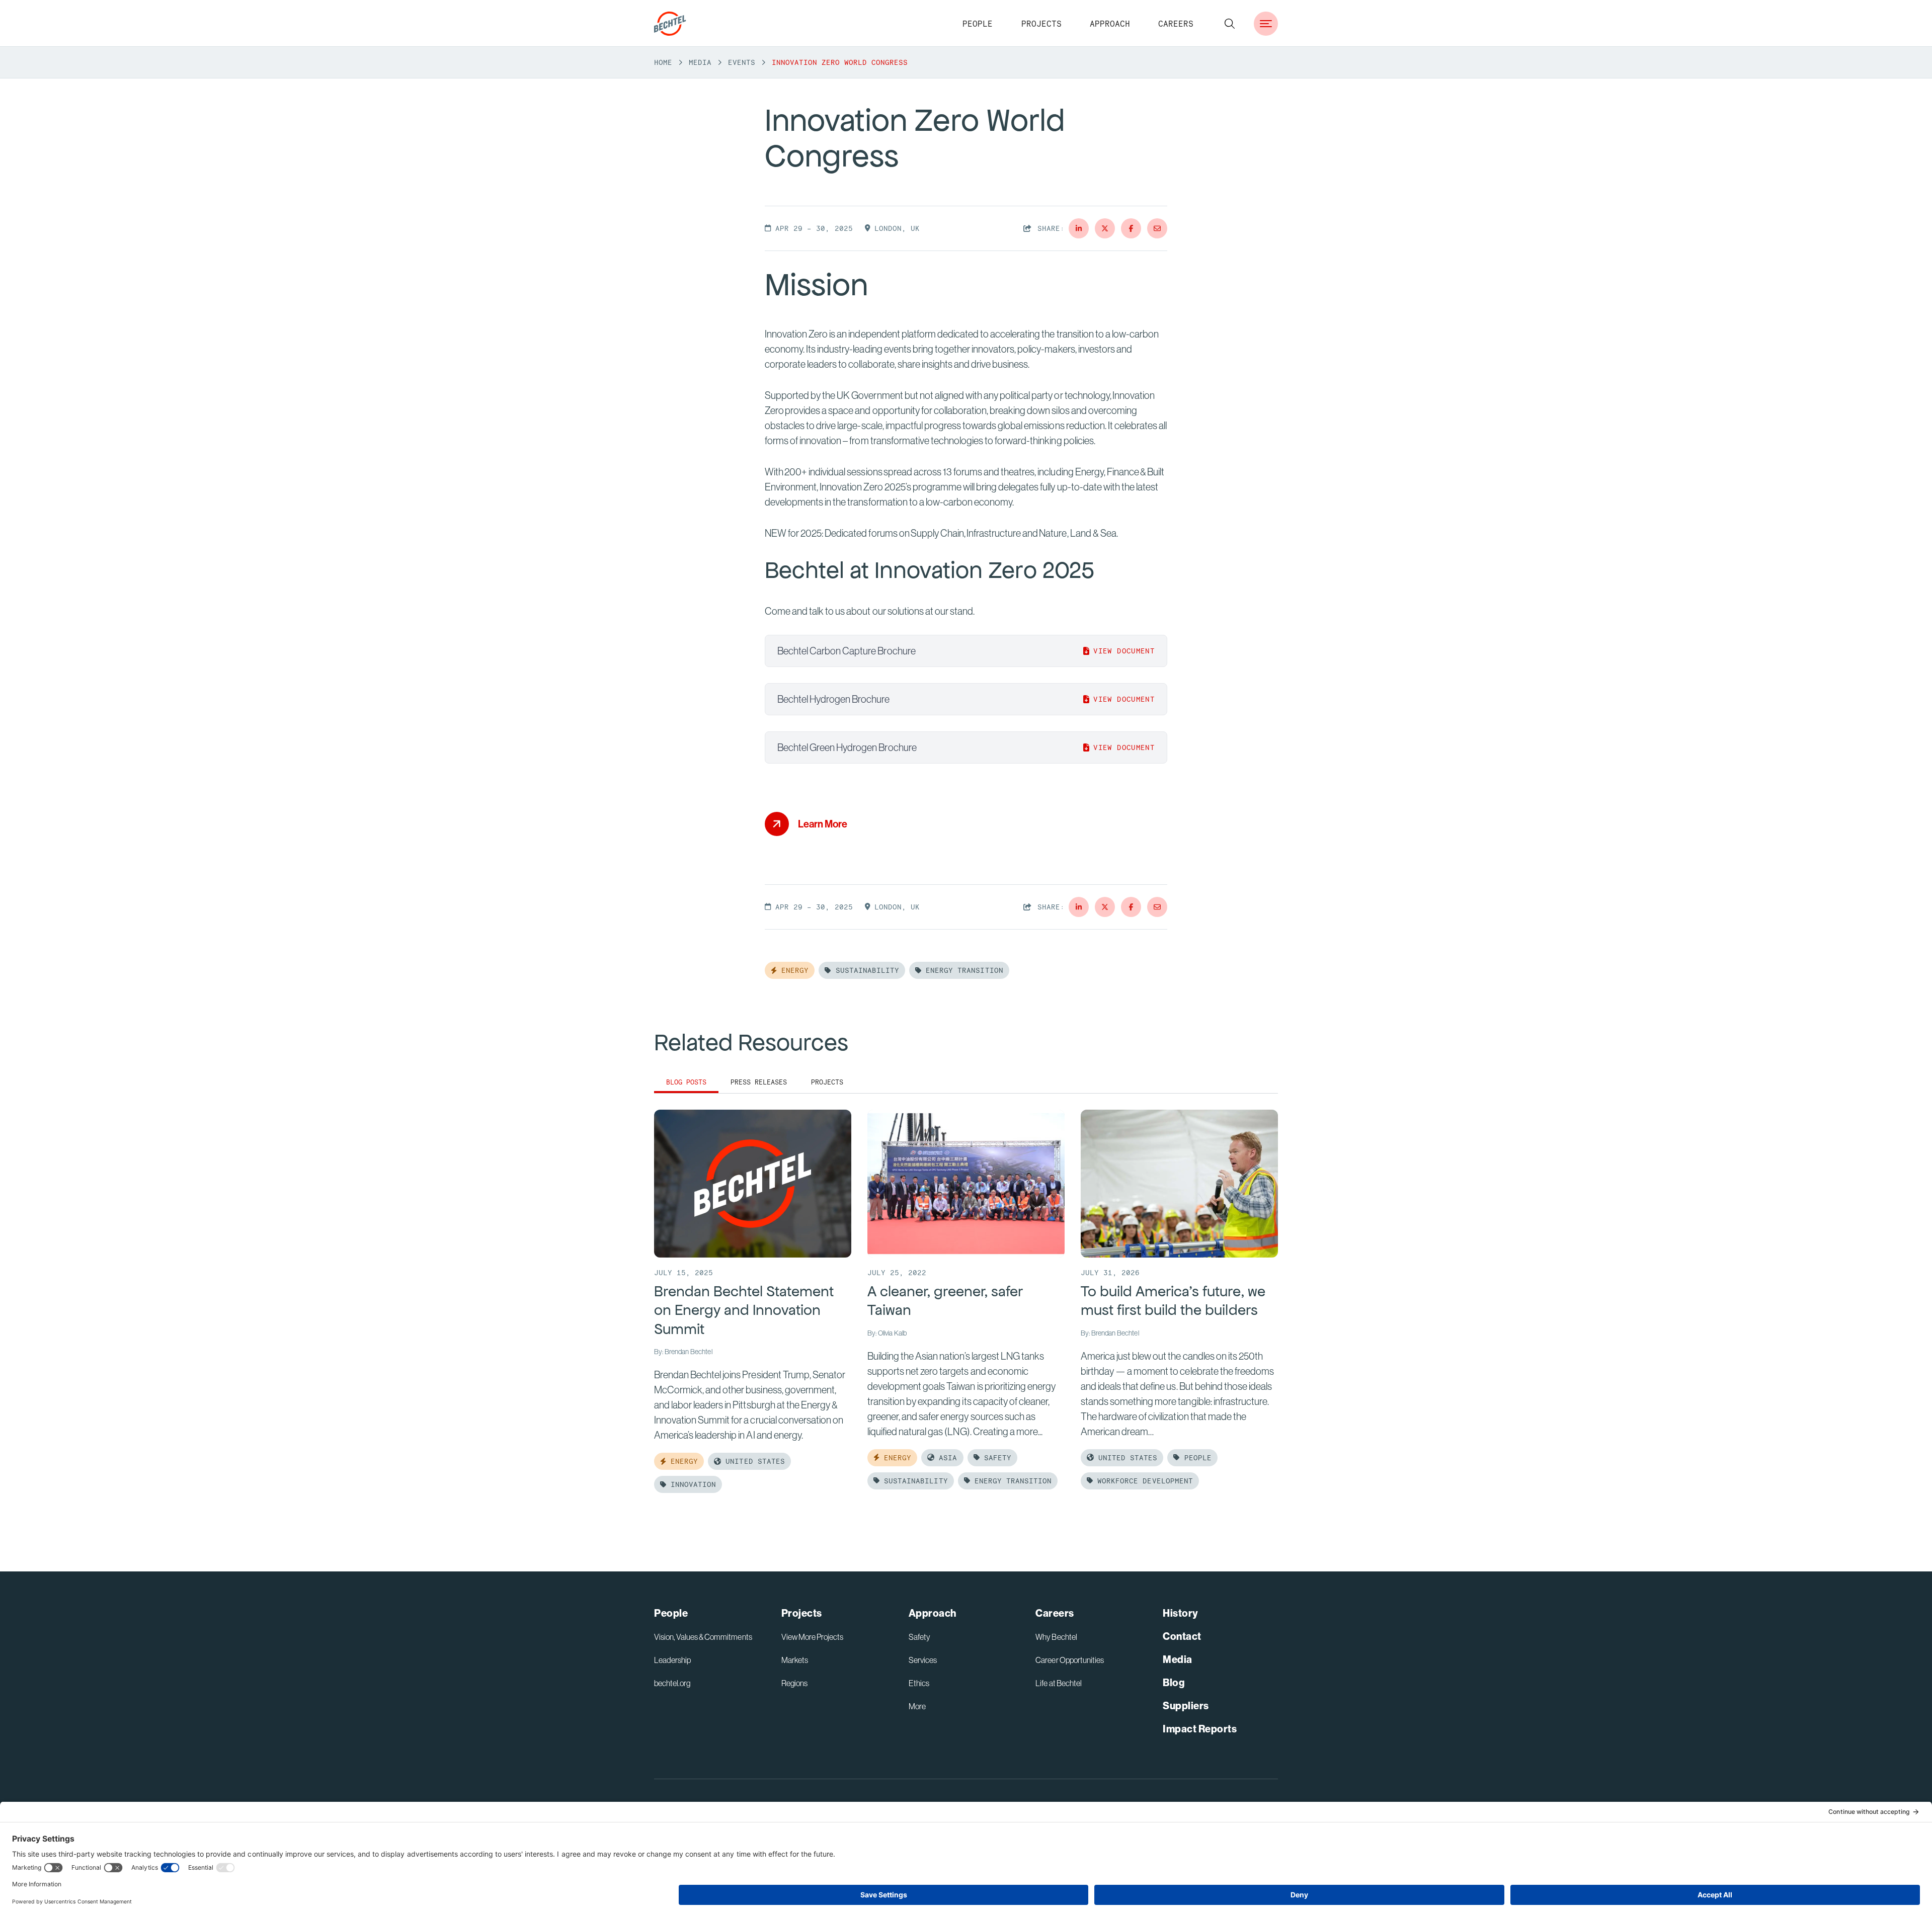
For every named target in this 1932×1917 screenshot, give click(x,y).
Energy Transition (962, 970)
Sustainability (865, 970)
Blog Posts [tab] (686, 1082)
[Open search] (1230, 24)
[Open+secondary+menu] (1266, 24)
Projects (1041, 24)
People (978, 24)
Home (663, 62)
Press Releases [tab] (759, 1082)
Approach (1110, 24)
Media (700, 62)
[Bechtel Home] (670, 24)
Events (742, 62)
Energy (793, 970)
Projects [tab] (827, 1082)
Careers (1176, 24)
